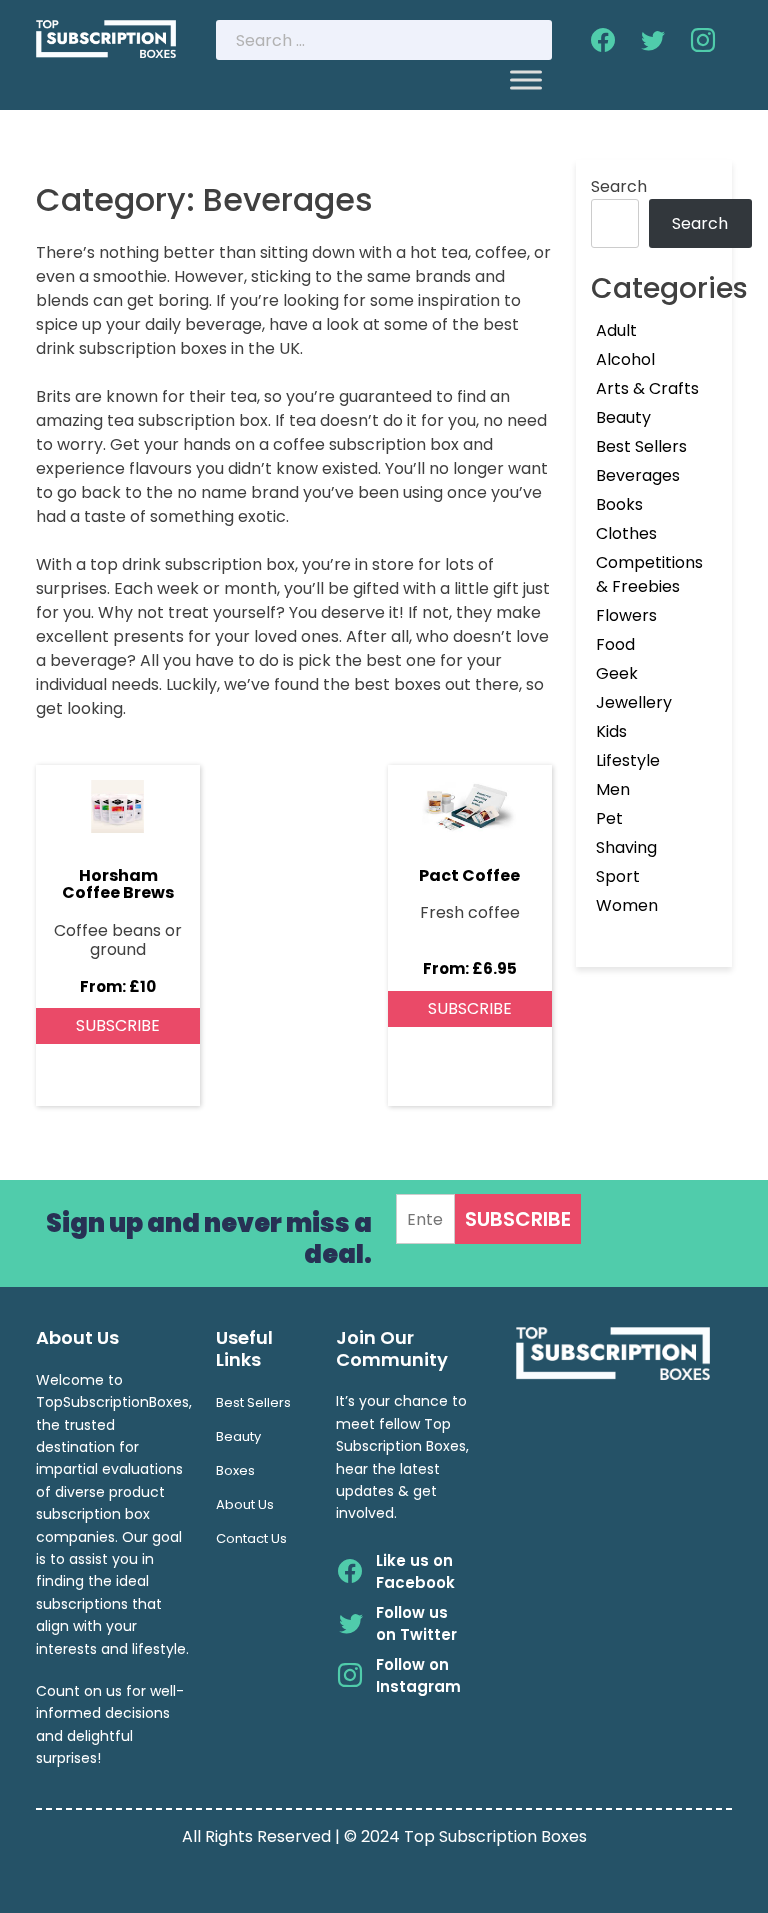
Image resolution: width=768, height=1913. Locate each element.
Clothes (626, 533)
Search (619, 186)
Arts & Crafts (647, 388)
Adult (616, 330)
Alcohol (625, 359)
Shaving (626, 847)
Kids (611, 731)
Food (615, 644)
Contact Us (251, 1538)
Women (627, 905)
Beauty (623, 417)
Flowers (626, 615)
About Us (245, 1504)
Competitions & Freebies (649, 574)
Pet (609, 818)
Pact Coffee (469, 875)
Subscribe (118, 1025)
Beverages (638, 475)
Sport (618, 876)
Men (613, 789)
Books (619, 504)
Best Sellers (641, 446)
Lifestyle (628, 760)
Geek (617, 673)
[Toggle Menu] (526, 79)
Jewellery (634, 702)
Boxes (235, 1470)
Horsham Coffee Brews (118, 884)
